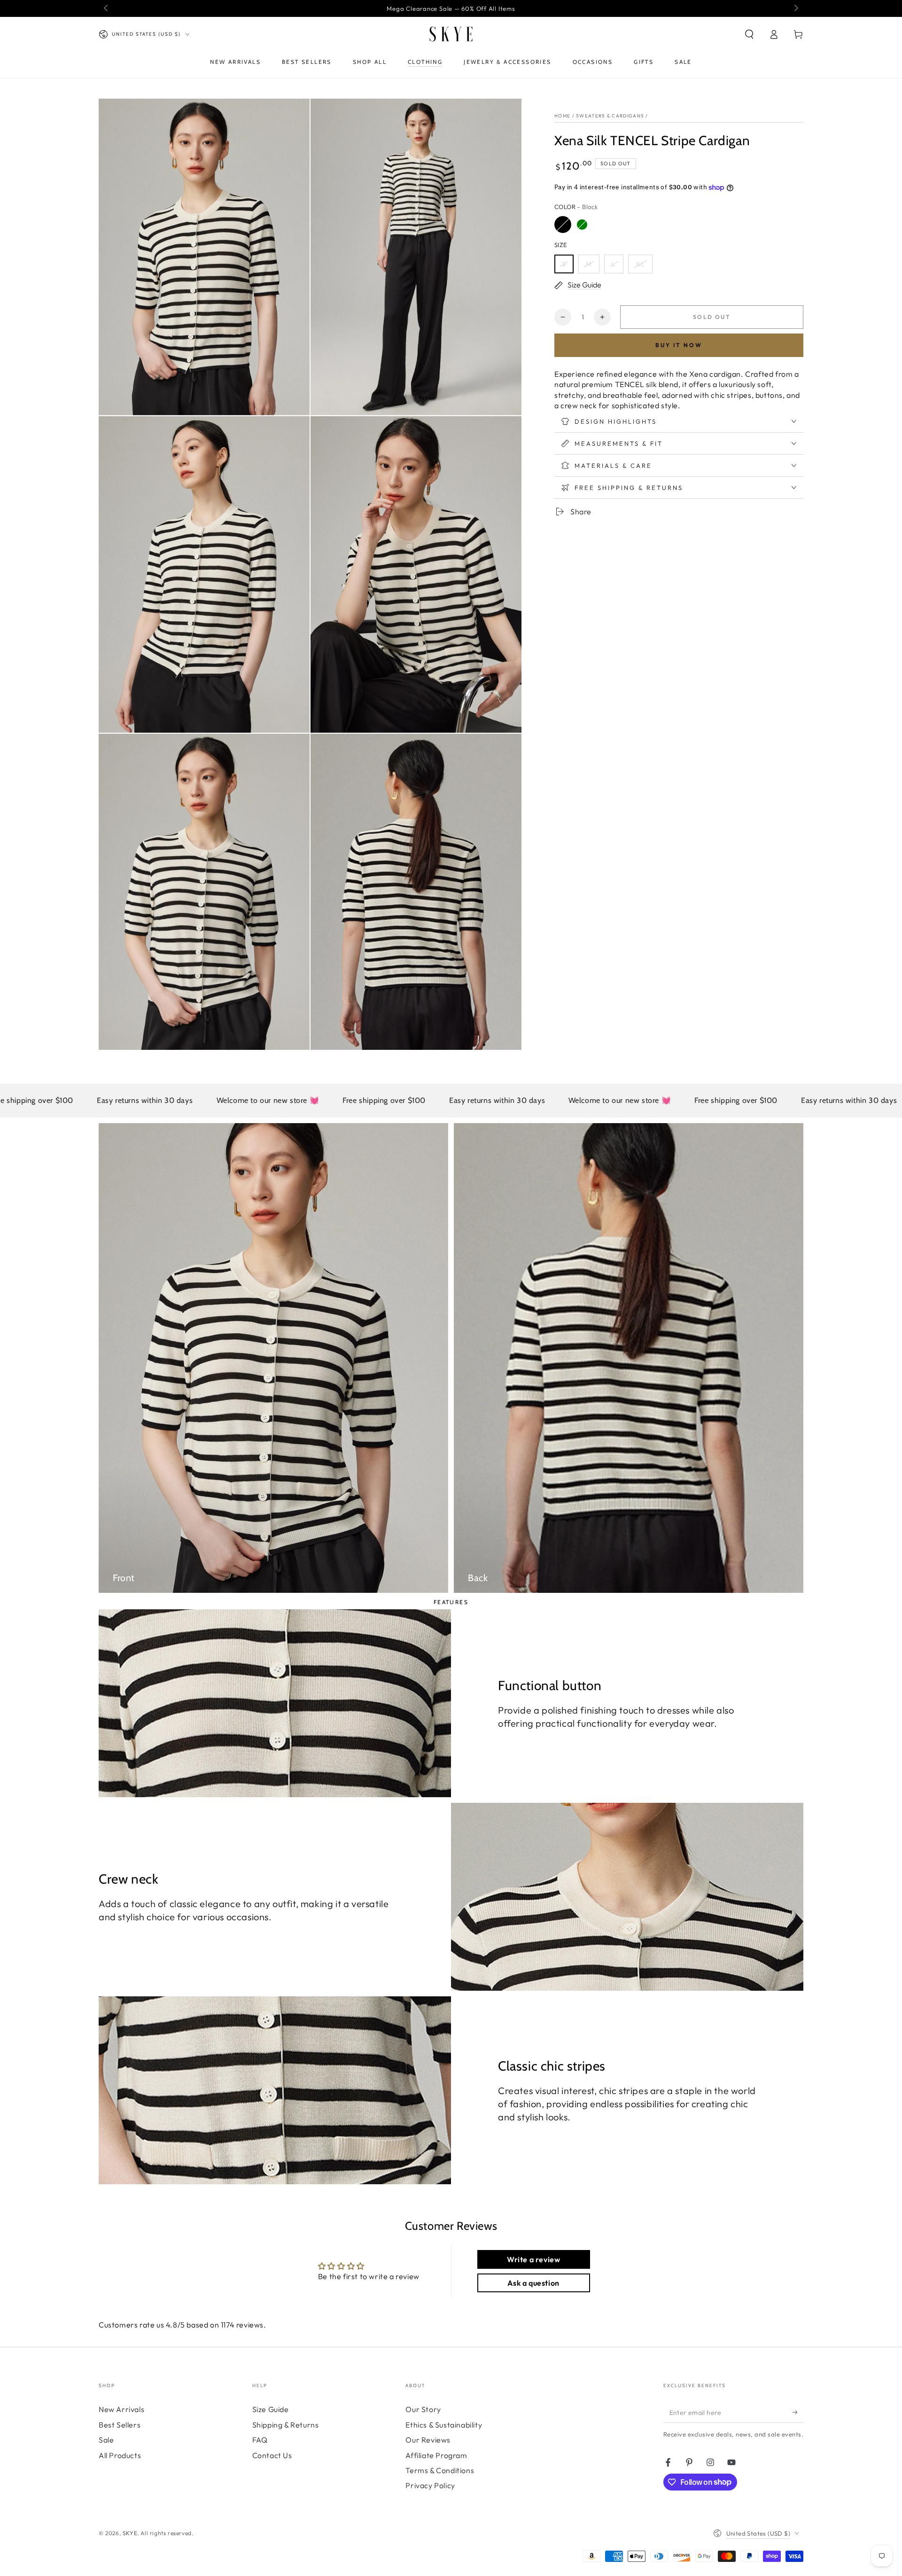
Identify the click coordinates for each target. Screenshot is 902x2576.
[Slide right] (795, 8)
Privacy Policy (430, 2485)
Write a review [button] (533, 2259)
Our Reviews (428, 2440)
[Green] (582, 225)
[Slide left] (107, 8)
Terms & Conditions (440, 2470)
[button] (749, 34)
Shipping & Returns (286, 2425)
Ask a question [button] (533, 2283)
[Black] (563, 225)
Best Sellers (120, 2425)
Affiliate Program (436, 2455)
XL (640, 264)
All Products (120, 2455)
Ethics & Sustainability (444, 2425)
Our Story (423, 2409)
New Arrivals (121, 2409)
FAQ (260, 2440)
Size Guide (271, 2409)
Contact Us (272, 2455)
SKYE (130, 2533)
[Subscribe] (798, 2412)
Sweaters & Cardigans (610, 116)
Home (562, 116)
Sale (106, 2440)
